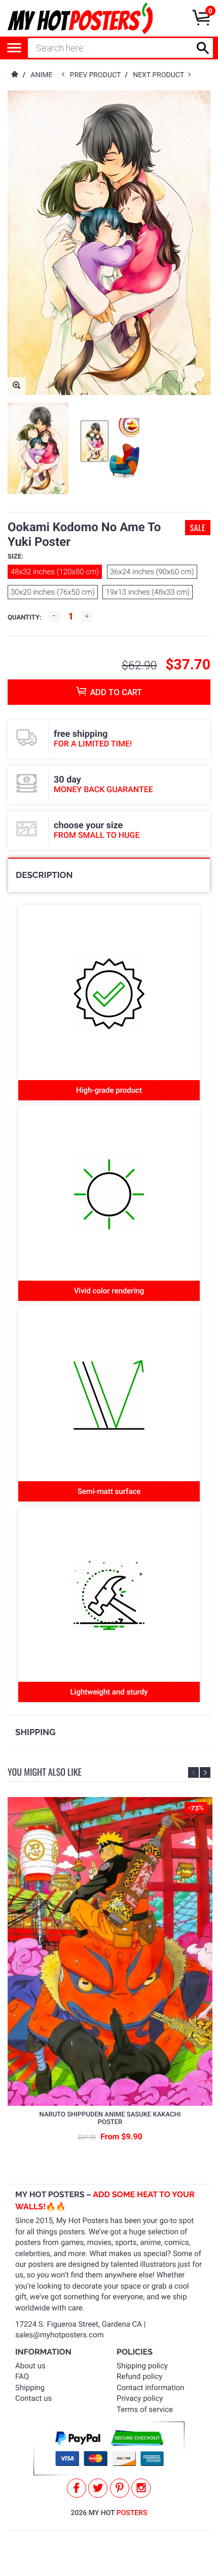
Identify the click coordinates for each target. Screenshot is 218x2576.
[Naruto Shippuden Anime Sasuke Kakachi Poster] (110, 1951)
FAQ (22, 2376)
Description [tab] (44, 875)
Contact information (151, 2388)
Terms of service (145, 2409)
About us (30, 2366)
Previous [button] (193, 1772)
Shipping (30, 2388)
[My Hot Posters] (80, 18)
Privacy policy (140, 2398)
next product (160, 75)
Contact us (33, 2398)
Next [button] (205, 1772)
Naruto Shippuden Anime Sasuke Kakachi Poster (110, 2119)
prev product (98, 75)
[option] (38, 448)
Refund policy (139, 2376)
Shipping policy (142, 2366)
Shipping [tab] (35, 1732)
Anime (41, 75)
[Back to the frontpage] (14, 75)
